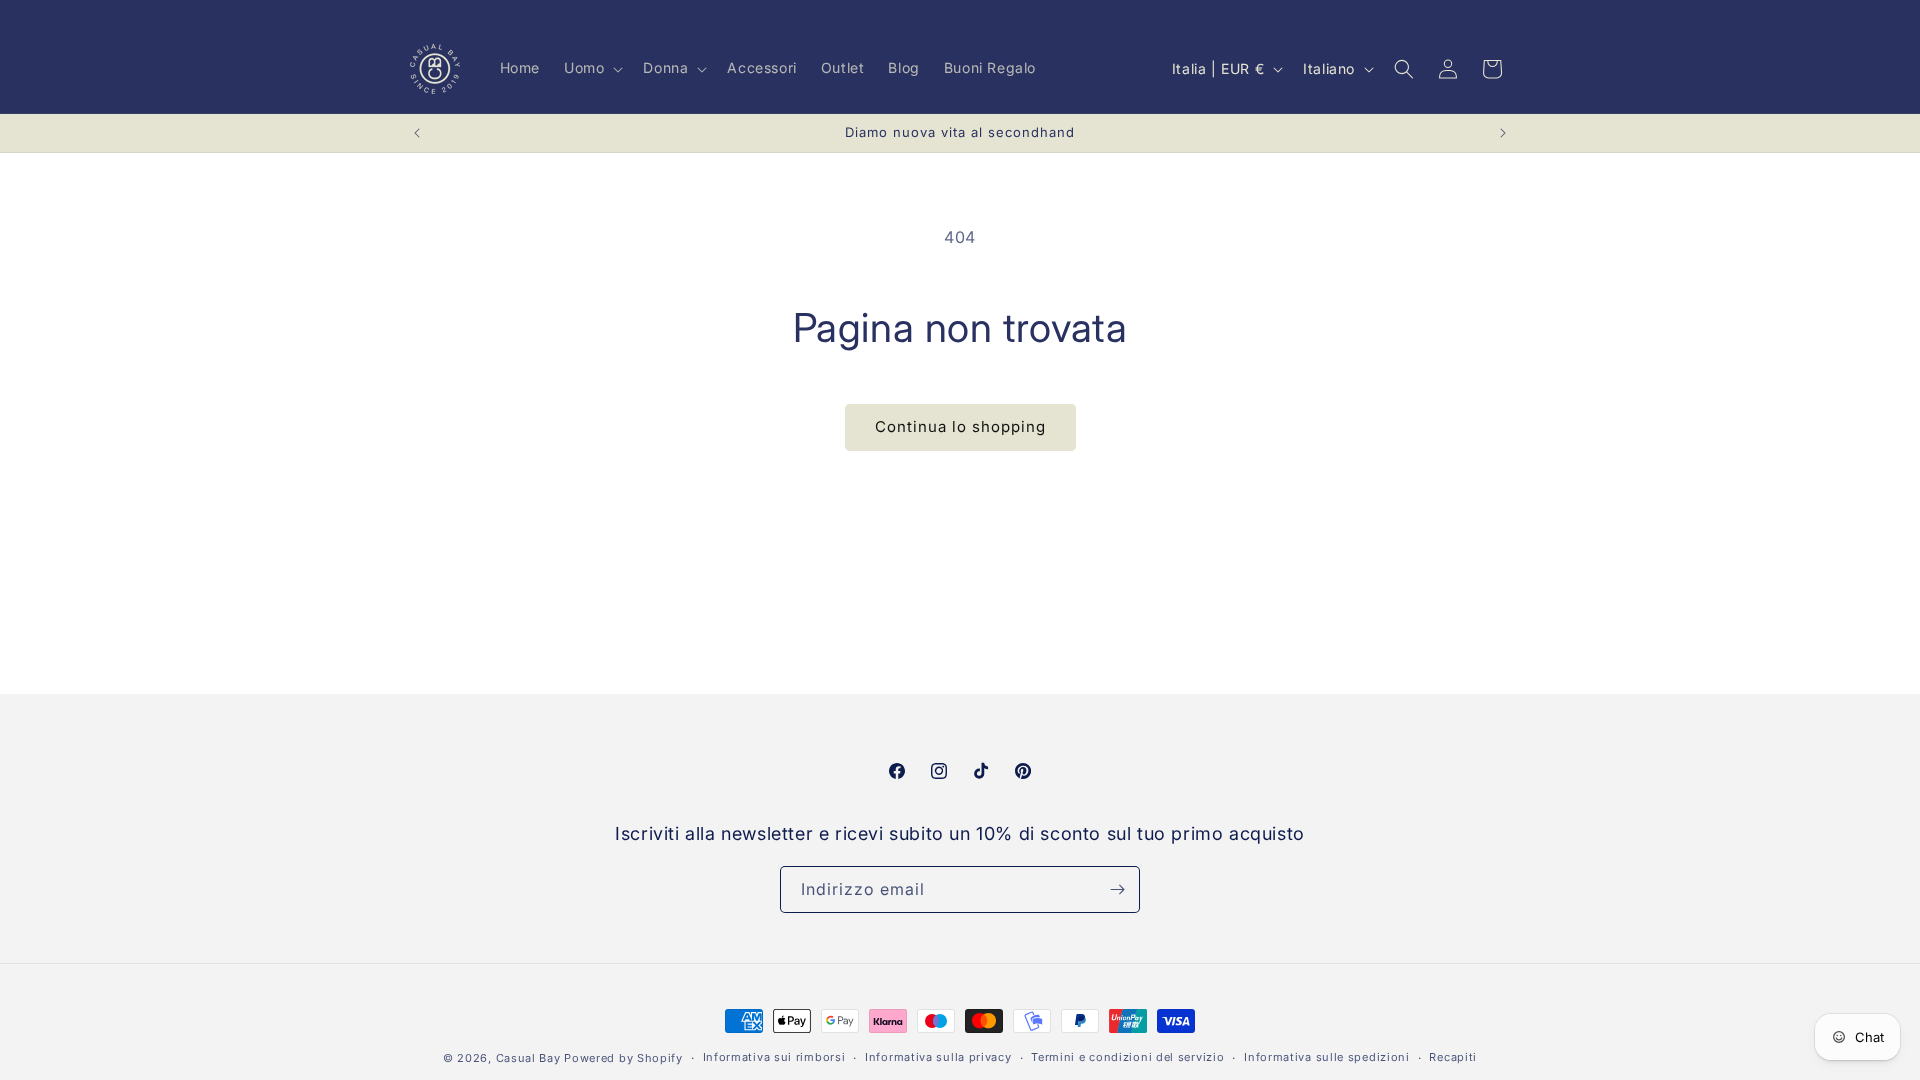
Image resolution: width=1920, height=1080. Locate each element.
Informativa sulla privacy (938, 1057)
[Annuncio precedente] (417, 133)
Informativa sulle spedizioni (1327, 1057)
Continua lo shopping (960, 426)
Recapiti (1453, 1057)
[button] (591, 68)
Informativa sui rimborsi (774, 1057)
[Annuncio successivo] (1503, 133)
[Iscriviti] (1117, 889)
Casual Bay (528, 1058)
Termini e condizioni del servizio (1127, 1057)
